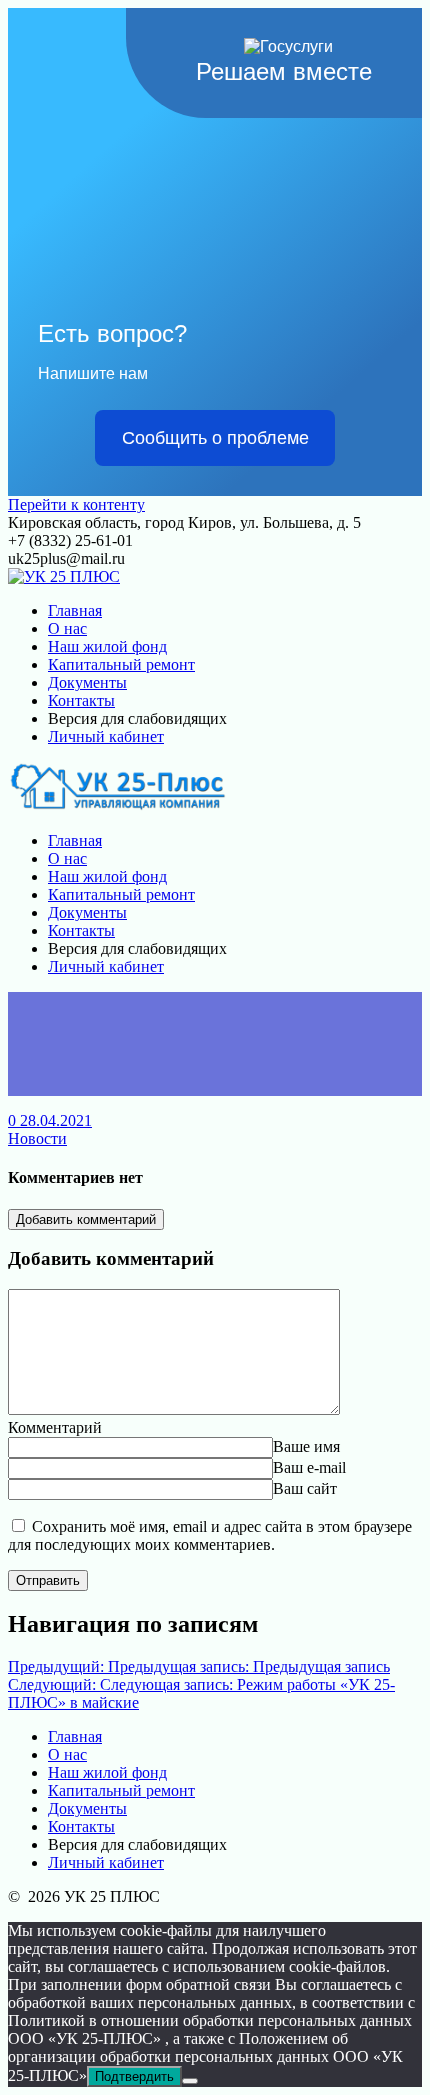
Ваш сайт (305, 1488)
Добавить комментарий (86, 1219)
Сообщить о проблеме (215, 438)
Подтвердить (134, 2076)
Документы (87, 682)
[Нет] (190, 2081)
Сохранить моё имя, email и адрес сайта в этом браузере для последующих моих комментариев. (210, 1535)
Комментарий (55, 1427)
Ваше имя (306, 1446)
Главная (75, 610)
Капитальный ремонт (121, 664)
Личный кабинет (106, 736)
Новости (37, 1138)
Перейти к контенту (76, 504)
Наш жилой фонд (107, 646)
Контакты (81, 700)
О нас (67, 628)
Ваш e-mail (309, 1467)
